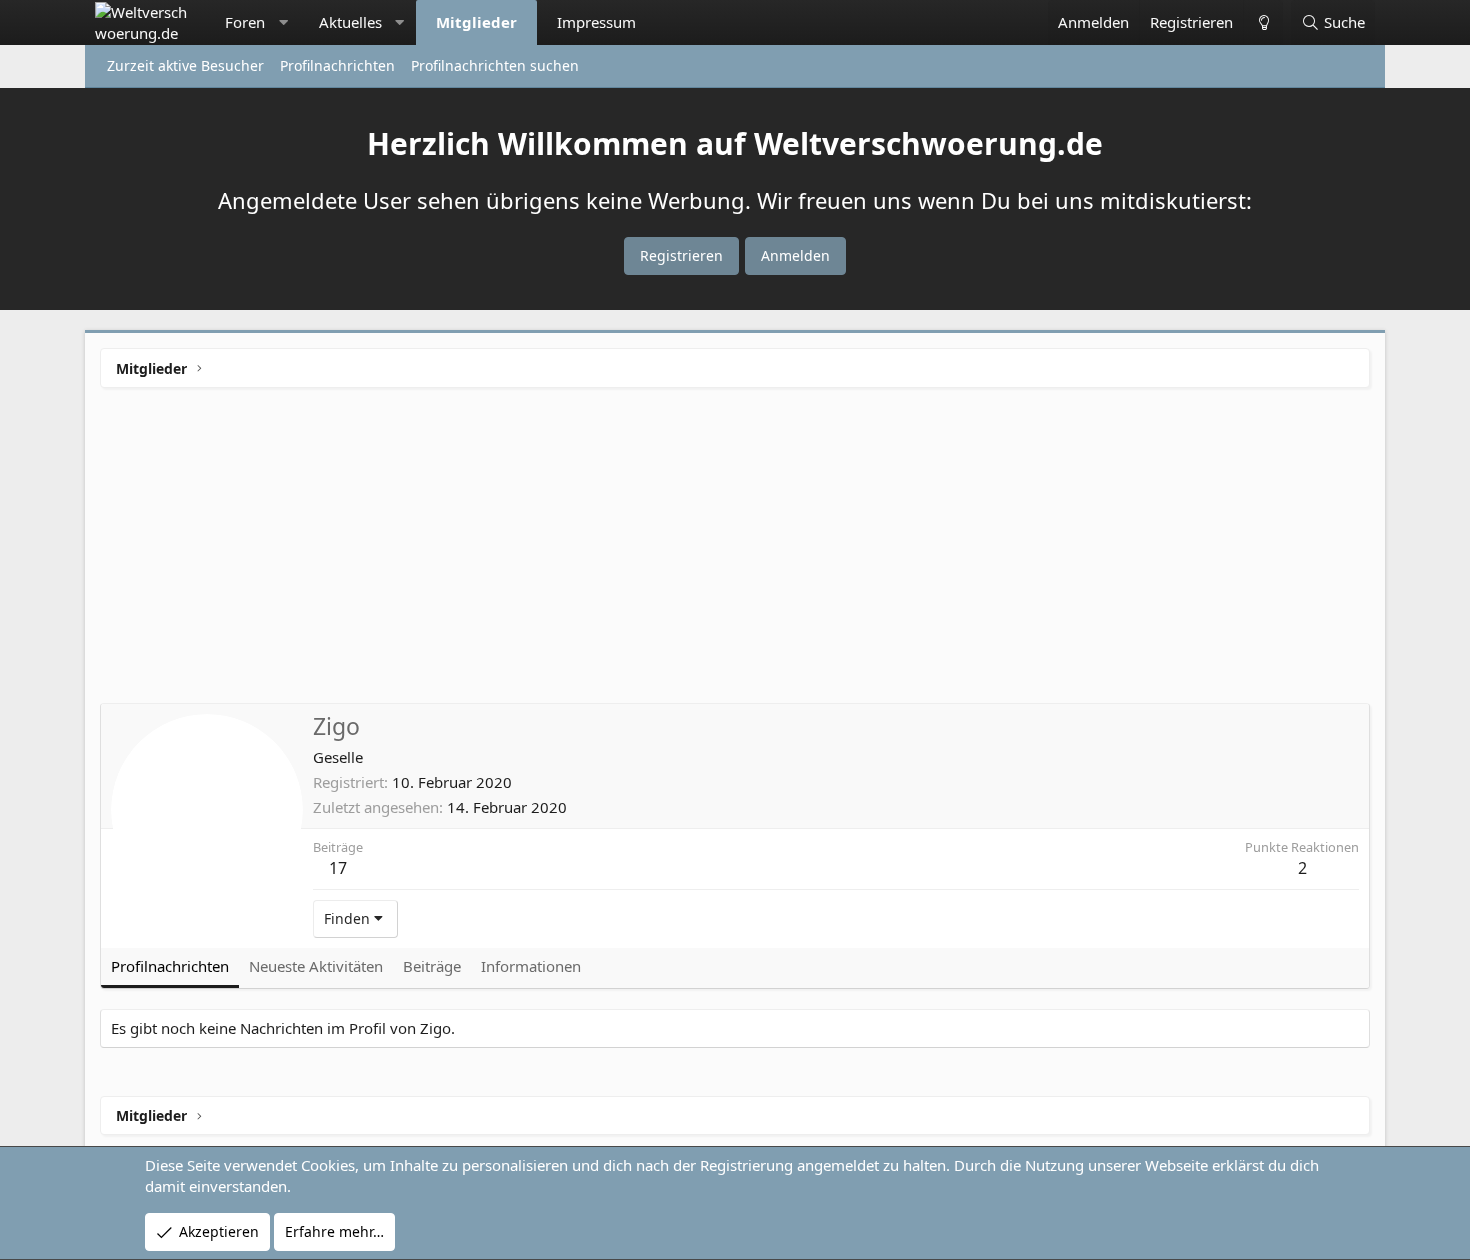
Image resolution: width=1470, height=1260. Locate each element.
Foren (245, 22)
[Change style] (1263, 22)
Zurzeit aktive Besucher (185, 65)
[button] (283, 22)
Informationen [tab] (531, 966)
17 (338, 868)
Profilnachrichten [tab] (170, 966)
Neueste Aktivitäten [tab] (316, 966)
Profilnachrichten (337, 65)
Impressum (596, 22)
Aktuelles (350, 22)
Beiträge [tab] (432, 966)
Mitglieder (476, 22)
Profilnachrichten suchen (495, 65)
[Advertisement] (735, 553)
